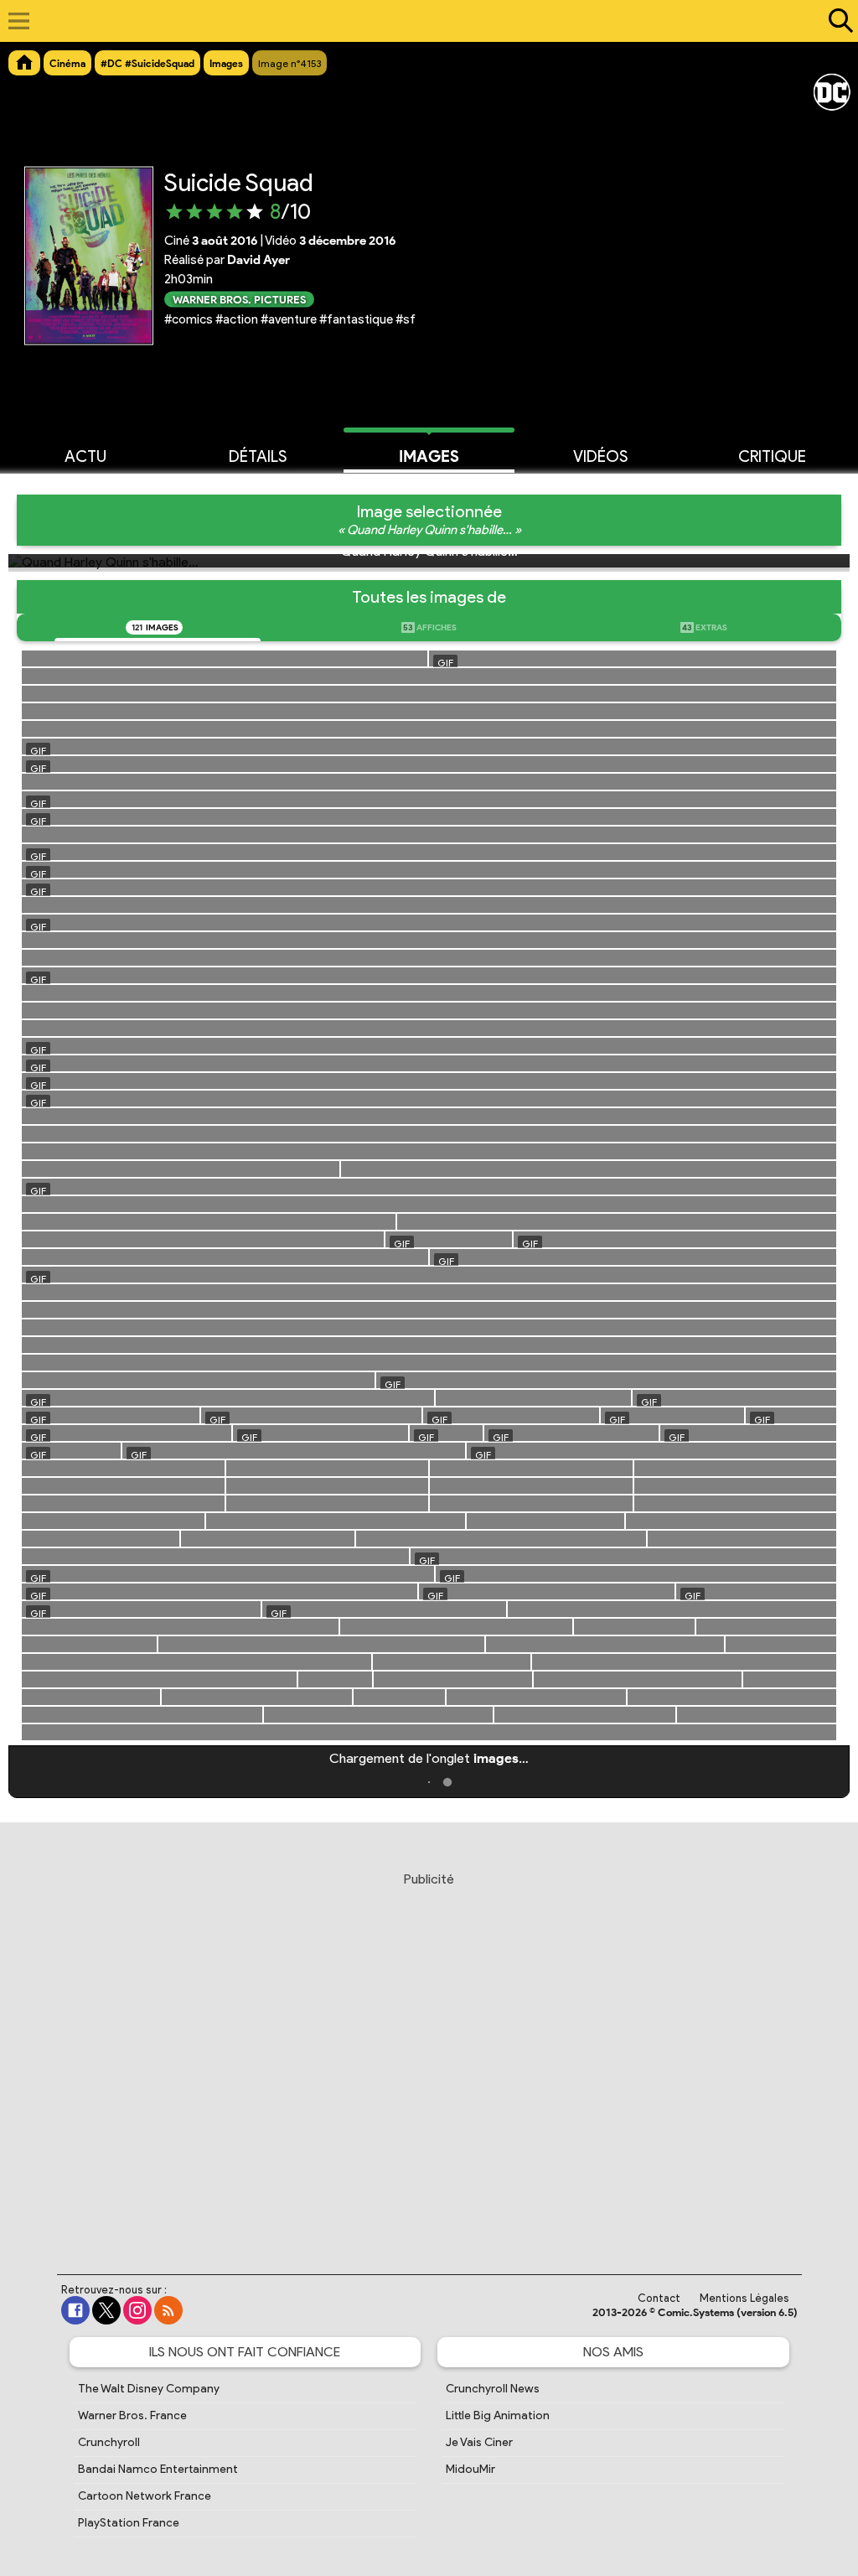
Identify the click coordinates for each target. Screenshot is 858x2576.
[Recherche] (837, 21)
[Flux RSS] (168, 2310)
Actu (85, 456)
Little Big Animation (498, 2415)
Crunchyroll (109, 2442)
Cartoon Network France (145, 2496)
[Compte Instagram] (137, 2310)
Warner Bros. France (132, 2415)
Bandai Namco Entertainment (158, 2469)
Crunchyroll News (493, 2389)
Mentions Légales (744, 2298)
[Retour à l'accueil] (420, 21)
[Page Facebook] (75, 2310)
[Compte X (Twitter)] (106, 2310)
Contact (659, 2298)
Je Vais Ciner (479, 2442)
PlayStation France (129, 2523)
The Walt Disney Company (149, 2389)
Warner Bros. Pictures (239, 299)
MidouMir (470, 2469)
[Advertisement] (429, 2057)
